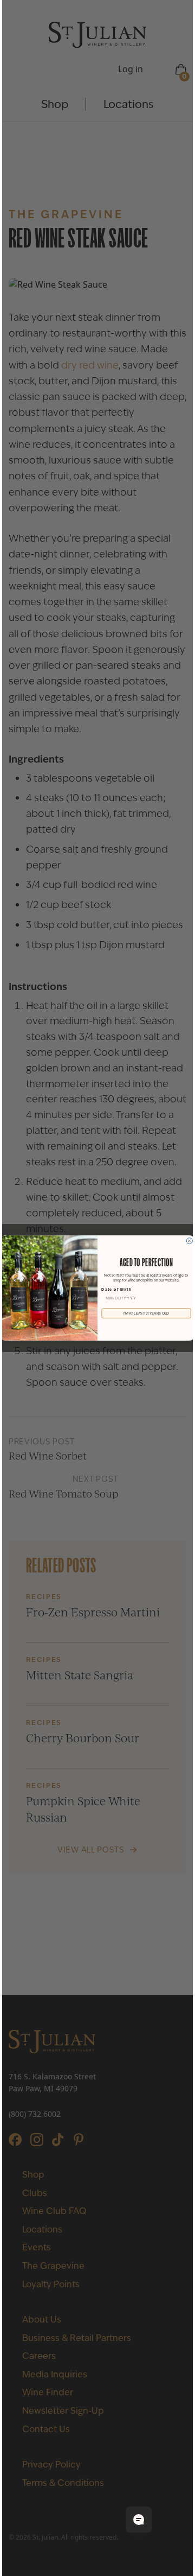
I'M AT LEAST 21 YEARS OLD (147, 1313)
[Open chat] (139, 2520)
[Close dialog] (189, 1241)
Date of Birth (116, 1290)
